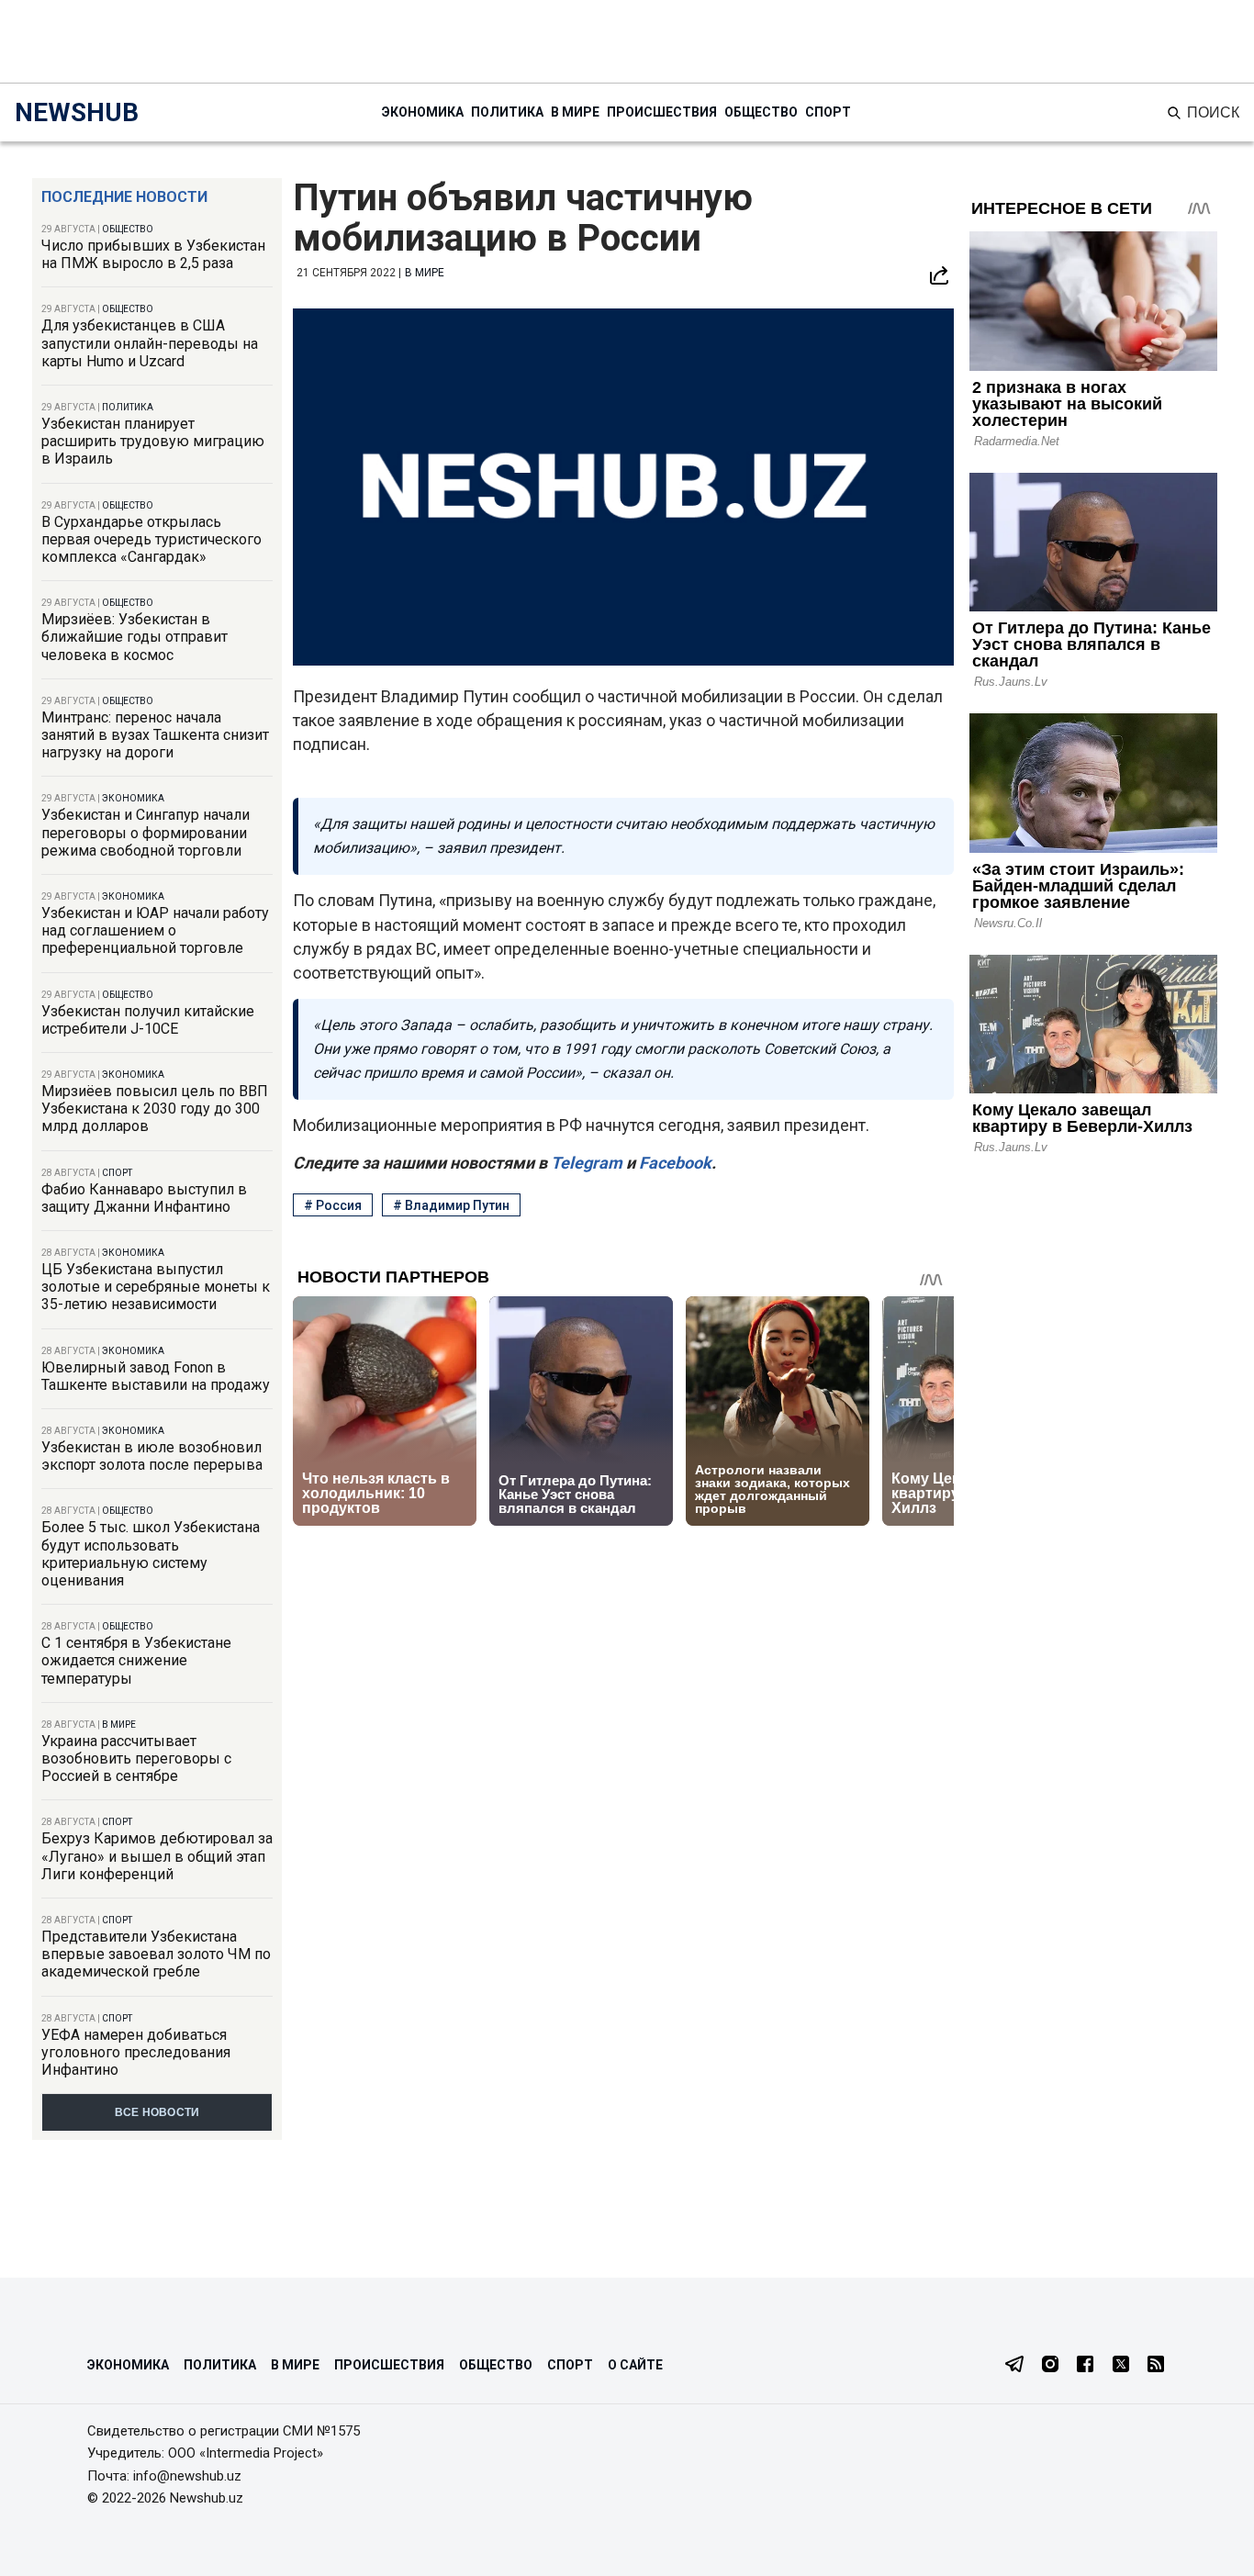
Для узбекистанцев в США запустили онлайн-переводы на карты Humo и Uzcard (150, 343)
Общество (761, 112)
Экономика (423, 112)
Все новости (157, 2112)
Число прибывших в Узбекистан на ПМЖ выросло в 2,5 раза (153, 254)
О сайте (635, 2365)
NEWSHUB (77, 112)
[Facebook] (1085, 2366)
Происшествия (662, 112)
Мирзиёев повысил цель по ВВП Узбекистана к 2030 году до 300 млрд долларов (155, 1109)
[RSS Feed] (1156, 2366)
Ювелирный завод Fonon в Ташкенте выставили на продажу (156, 1376)
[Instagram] (1050, 2366)
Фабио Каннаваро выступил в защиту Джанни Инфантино (144, 1198)
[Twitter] (1121, 2366)
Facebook (673, 1163)
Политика (507, 112)
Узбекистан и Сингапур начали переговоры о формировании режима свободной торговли (146, 832)
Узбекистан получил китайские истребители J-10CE (148, 1020)
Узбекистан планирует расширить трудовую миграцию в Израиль (153, 441)
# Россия (333, 1205)
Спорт (828, 112)
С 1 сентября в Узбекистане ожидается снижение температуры (136, 1660)
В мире (575, 112)
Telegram (585, 1163)
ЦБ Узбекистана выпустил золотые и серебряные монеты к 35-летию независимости (156, 1287)
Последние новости (124, 197)
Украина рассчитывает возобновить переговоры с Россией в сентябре (136, 1758)
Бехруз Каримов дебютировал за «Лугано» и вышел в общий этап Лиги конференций (157, 1856)
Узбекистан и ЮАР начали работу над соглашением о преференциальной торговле (155, 930)
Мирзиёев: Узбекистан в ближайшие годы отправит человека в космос (134, 637)
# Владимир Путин (451, 1205)
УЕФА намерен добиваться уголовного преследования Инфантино (136, 2052)
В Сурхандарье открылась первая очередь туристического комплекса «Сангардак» (151, 539)
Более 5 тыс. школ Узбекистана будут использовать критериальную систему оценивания (151, 1554)
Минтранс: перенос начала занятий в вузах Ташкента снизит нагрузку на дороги (155, 735)
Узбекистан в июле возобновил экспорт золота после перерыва (152, 1456)
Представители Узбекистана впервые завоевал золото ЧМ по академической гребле (156, 1954)
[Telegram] (1014, 2366)
